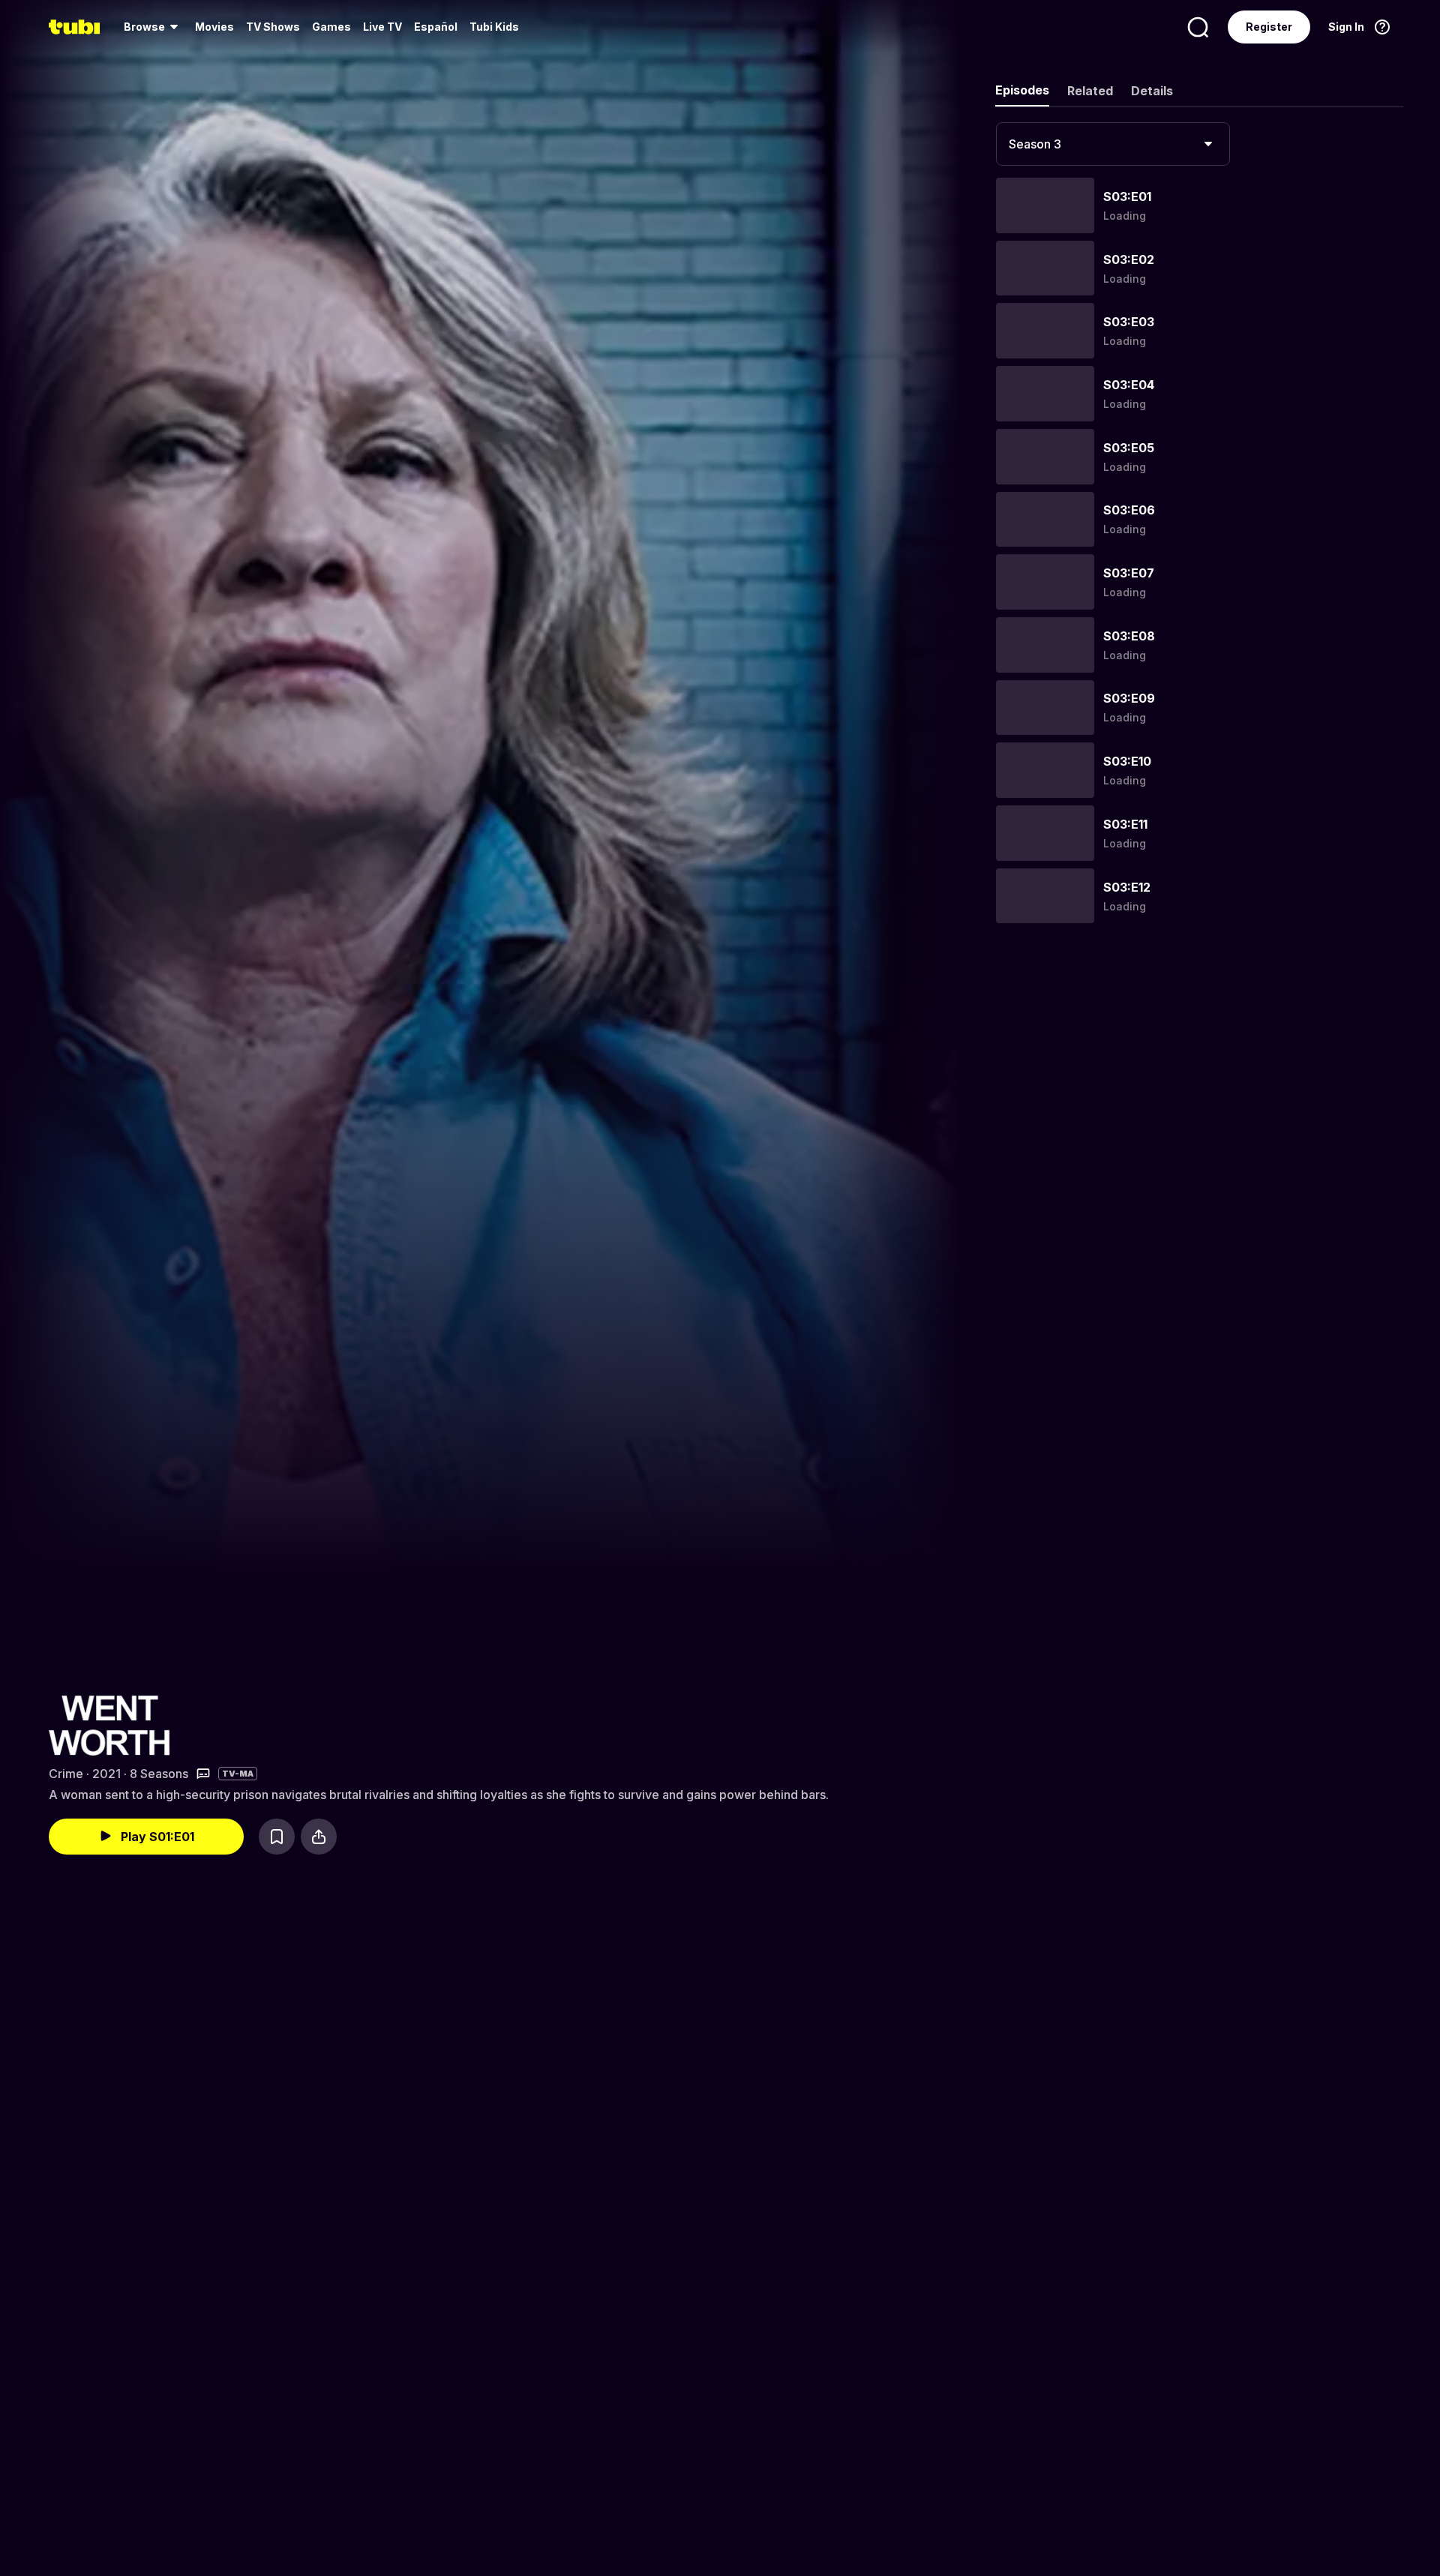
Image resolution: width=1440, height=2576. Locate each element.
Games (331, 27)
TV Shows (273, 27)
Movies (214, 27)
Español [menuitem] (436, 27)
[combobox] (1113, 144)
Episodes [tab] (1022, 90)
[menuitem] (153, 27)
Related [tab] (1090, 91)
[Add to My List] (277, 1837)
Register (1269, 27)
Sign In (1346, 27)
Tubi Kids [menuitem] (494, 27)
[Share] (319, 1837)
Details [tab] (1152, 91)
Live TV (382, 27)
